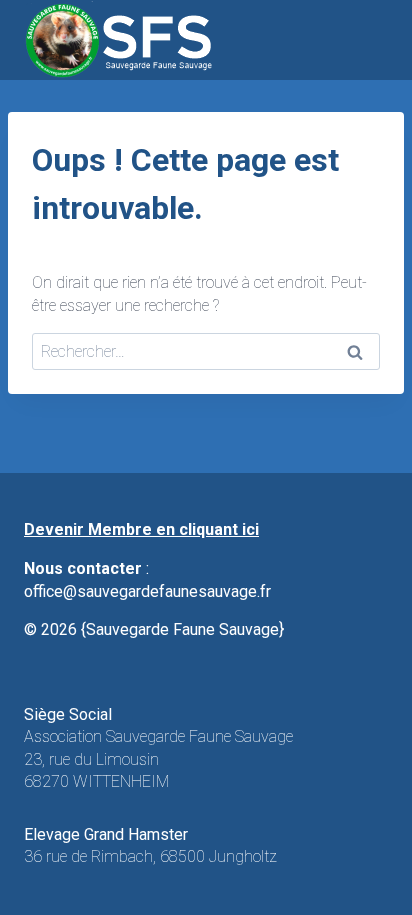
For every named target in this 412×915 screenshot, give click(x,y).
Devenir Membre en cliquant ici (141, 529)
